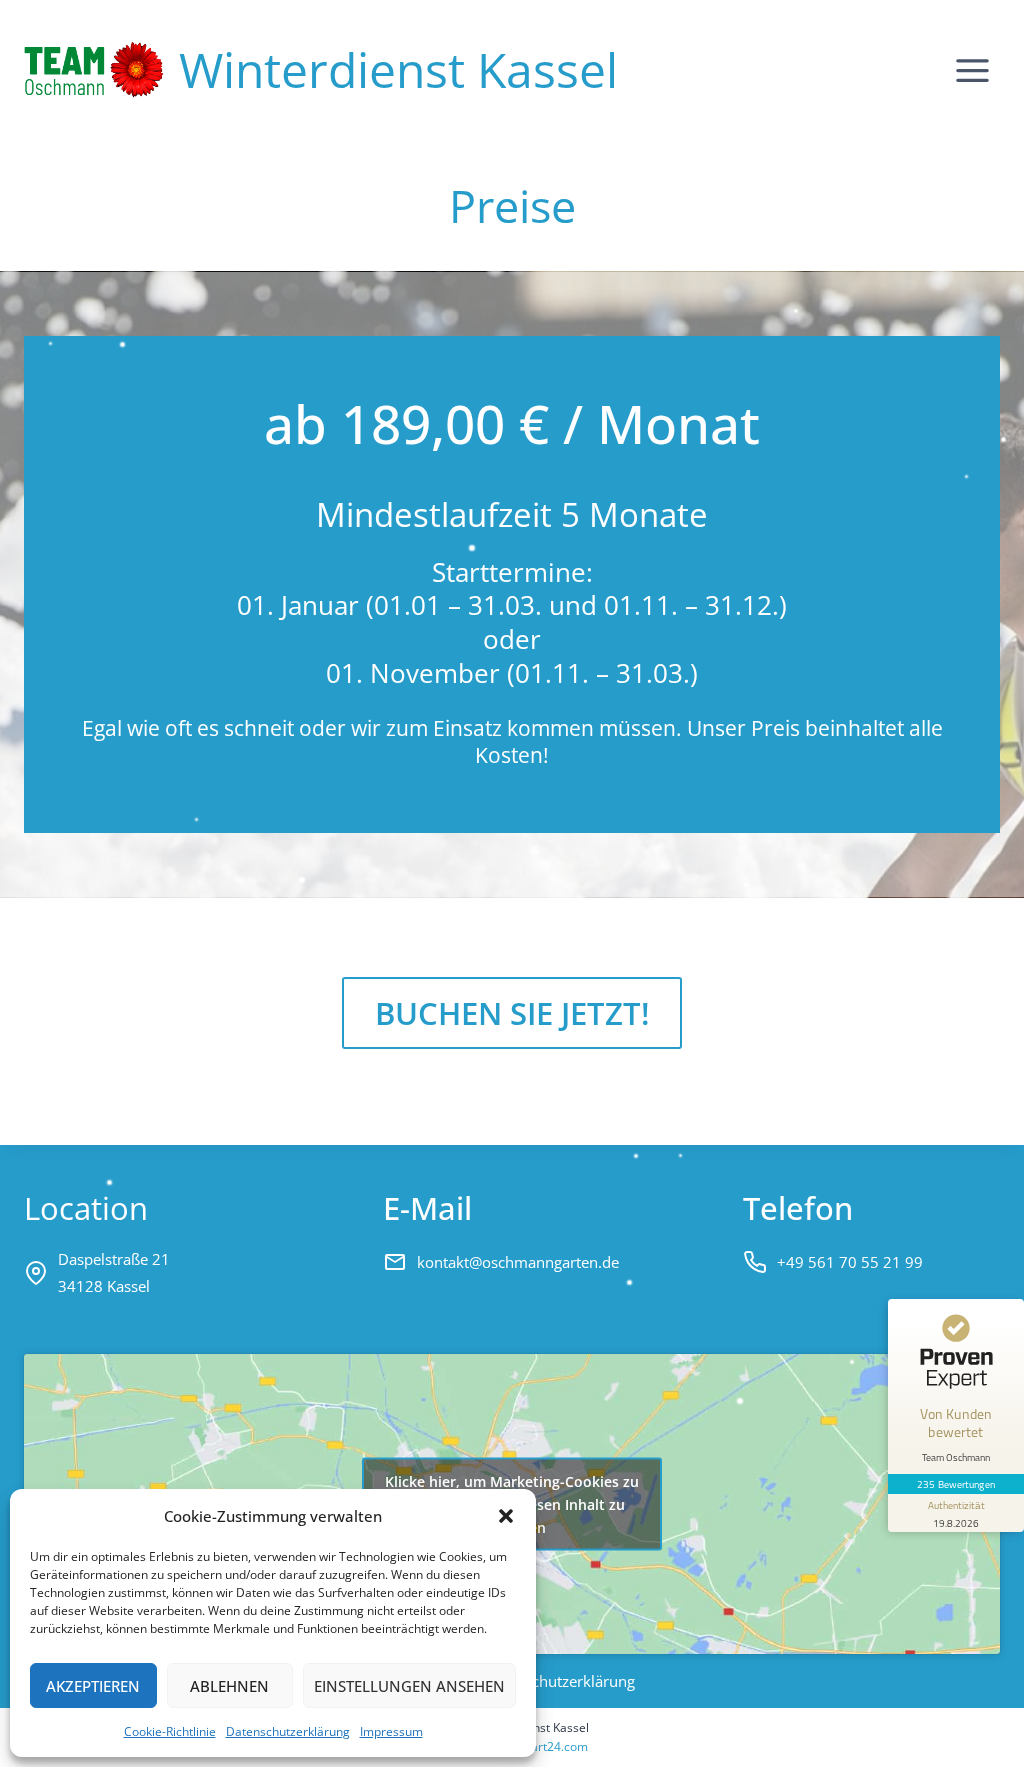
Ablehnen (229, 1686)
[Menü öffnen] (972, 70)
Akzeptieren (93, 1686)
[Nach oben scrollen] (956, 1739)
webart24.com (548, 1746)
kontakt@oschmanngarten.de (518, 1262)
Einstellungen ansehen (409, 1686)
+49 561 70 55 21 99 (850, 1262)
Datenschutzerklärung (288, 1731)
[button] (506, 1516)
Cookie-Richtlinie (170, 1731)
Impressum (391, 1731)
